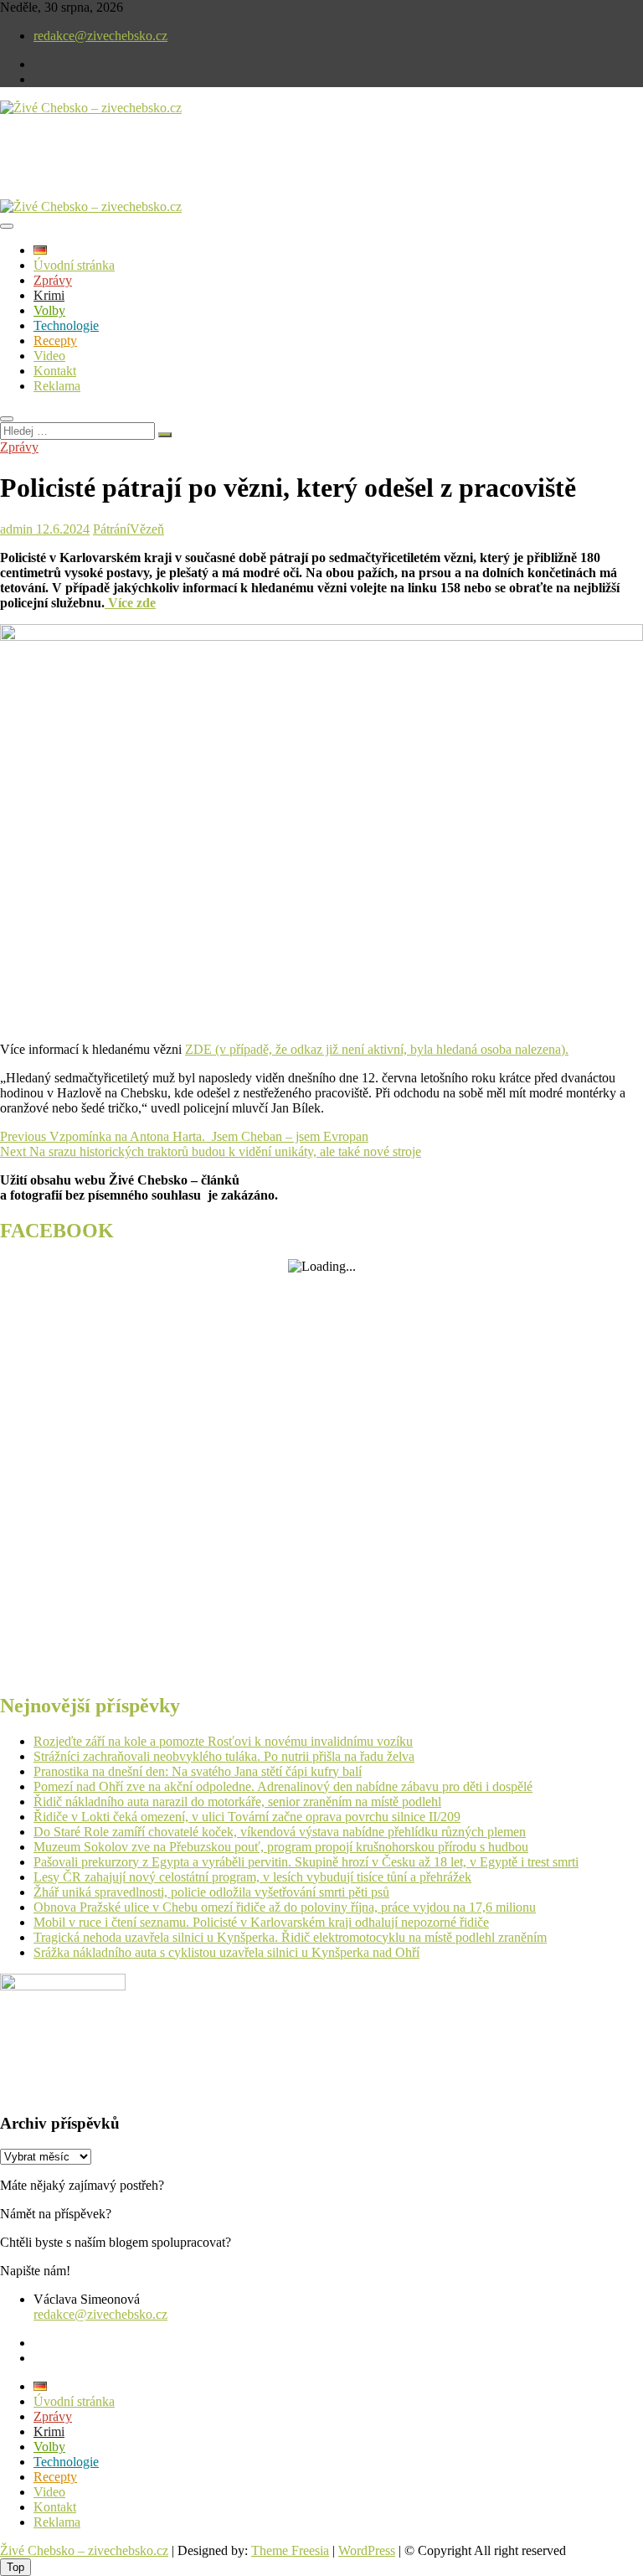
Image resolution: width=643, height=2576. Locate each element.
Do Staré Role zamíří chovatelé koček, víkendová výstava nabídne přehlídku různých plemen (280, 1832)
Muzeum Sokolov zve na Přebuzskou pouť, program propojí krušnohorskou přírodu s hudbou (281, 1847)
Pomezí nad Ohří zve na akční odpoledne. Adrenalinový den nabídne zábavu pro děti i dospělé (283, 1786)
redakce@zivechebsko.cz (100, 36)
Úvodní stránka (74, 265)
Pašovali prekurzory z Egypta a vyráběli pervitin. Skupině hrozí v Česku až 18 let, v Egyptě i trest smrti (306, 1862)
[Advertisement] (196, 171)
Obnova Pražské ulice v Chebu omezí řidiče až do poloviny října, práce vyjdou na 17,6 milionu (285, 1907)
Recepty (55, 341)
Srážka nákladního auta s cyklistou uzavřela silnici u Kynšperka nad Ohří (226, 1952)
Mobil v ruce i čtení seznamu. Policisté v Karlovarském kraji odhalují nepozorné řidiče (261, 1922)
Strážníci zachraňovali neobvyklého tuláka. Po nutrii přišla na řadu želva (224, 1756)
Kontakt (55, 371)
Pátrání (111, 529)
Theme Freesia (290, 2550)
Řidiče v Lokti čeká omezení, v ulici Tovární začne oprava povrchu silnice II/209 (247, 1817)
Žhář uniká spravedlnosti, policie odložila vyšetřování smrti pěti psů (211, 1892)
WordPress (367, 2550)
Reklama (57, 386)
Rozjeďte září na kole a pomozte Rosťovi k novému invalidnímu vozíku (223, 1741)
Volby (49, 310)
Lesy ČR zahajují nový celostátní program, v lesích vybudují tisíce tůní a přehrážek (252, 1877)
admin (16, 529)
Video (49, 356)
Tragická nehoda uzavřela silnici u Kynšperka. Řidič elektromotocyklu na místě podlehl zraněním (290, 1937)
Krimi (49, 295)
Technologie (66, 325)
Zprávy (53, 280)
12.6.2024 (61, 529)
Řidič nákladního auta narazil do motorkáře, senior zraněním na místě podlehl (237, 1802)
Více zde (130, 603)
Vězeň (147, 529)
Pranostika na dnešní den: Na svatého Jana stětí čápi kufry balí (198, 1771)
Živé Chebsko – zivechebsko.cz (84, 2550)
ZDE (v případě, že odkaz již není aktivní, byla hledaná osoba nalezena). (377, 1049)
